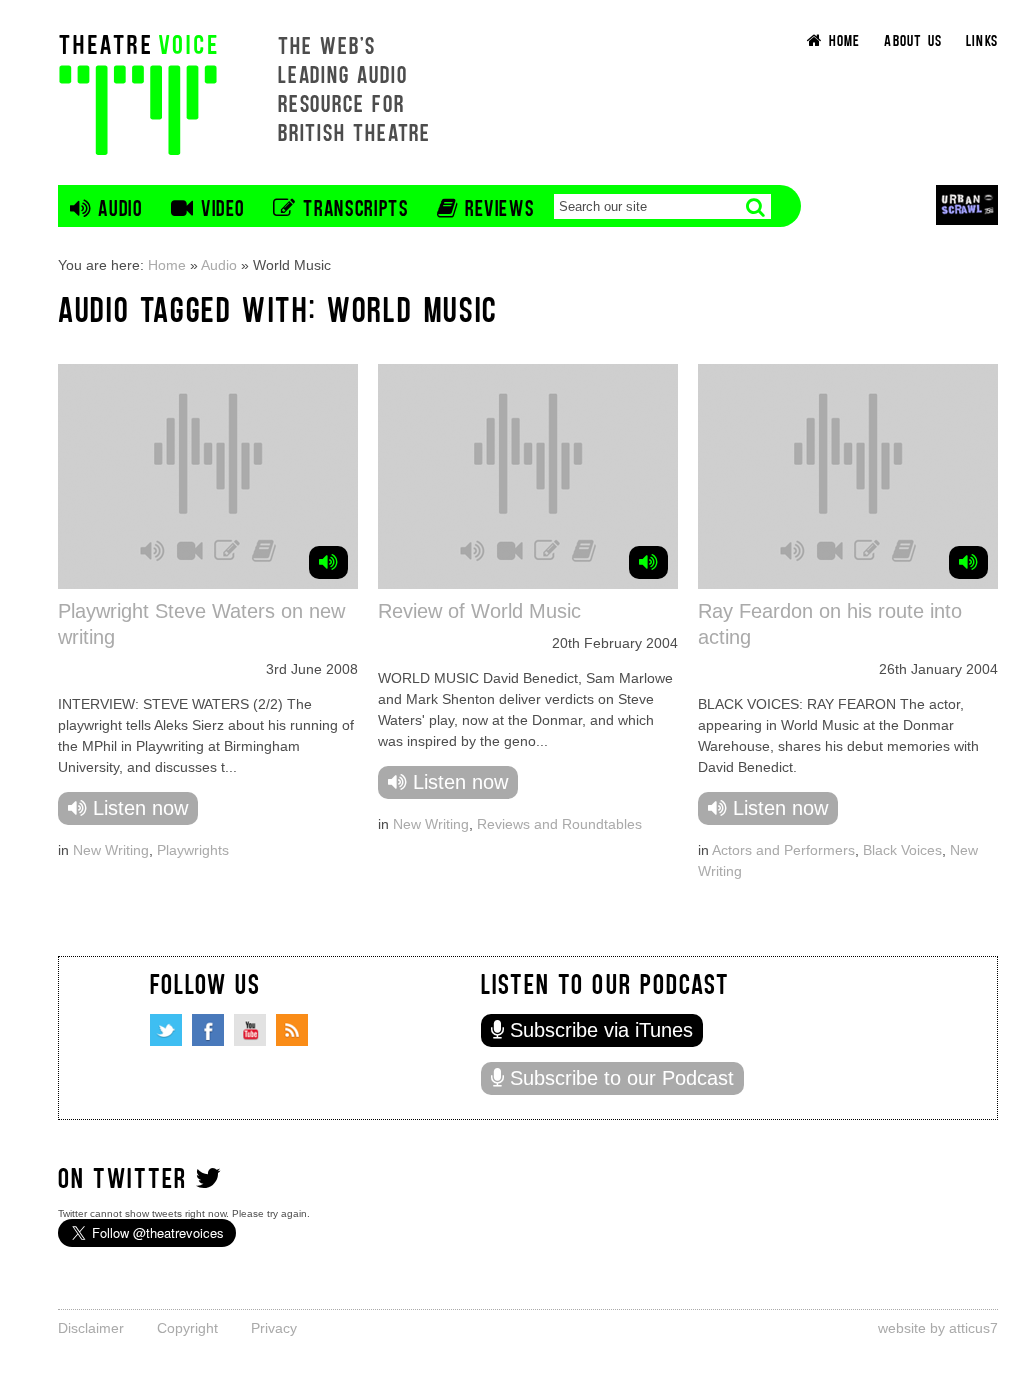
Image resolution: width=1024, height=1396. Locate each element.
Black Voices (902, 850)
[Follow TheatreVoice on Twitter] (166, 1030)
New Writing (111, 850)
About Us (913, 39)
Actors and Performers (783, 850)
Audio (219, 265)
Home (167, 265)
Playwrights (193, 850)
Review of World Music (479, 611)
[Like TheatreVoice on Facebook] (208, 1030)
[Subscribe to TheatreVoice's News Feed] (292, 1030)
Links (982, 39)
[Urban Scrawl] (967, 204)
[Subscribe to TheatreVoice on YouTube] (250, 1030)
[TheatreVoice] (138, 92)
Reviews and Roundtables (559, 824)
